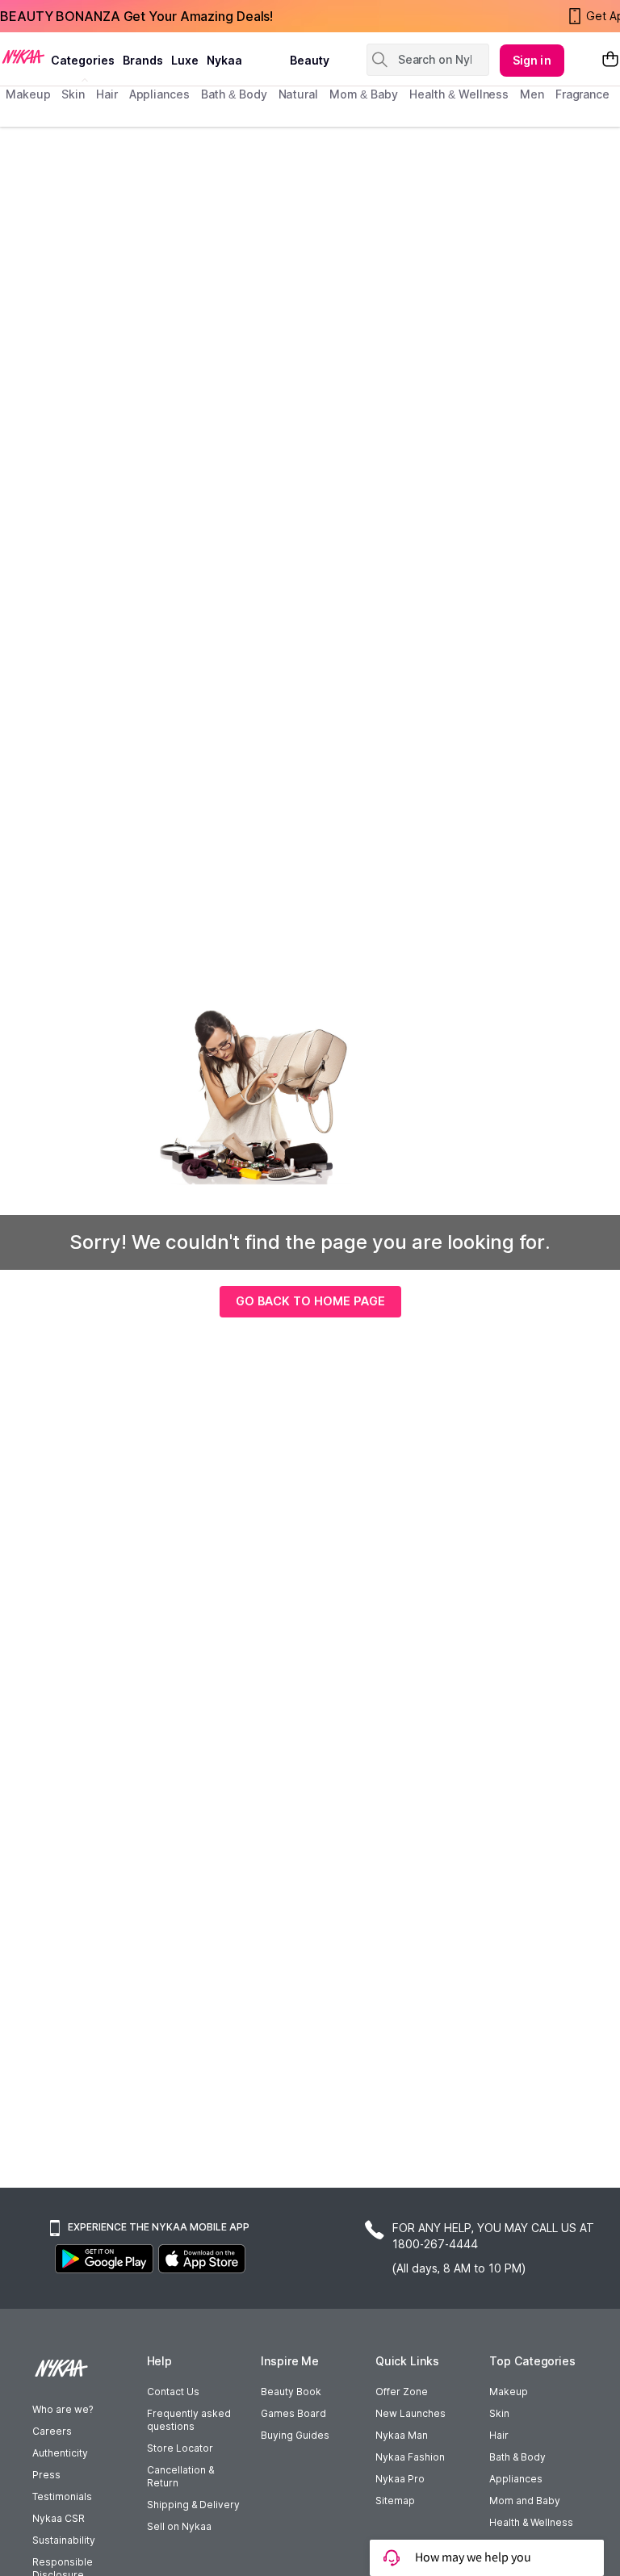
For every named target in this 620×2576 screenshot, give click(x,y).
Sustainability (64, 2540)
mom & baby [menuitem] (364, 94)
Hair (499, 2435)
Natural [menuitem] (298, 94)
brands (143, 60)
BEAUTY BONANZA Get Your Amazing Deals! (136, 16)
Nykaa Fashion (410, 2457)
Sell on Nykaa (179, 2526)
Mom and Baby (525, 2501)
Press (46, 2475)
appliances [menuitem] (159, 94)
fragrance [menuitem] (582, 94)
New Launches (411, 2413)
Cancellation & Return (180, 2476)
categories (83, 60)
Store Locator (180, 2448)
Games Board (293, 2413)
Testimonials (62, 2496)
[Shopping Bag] (610, 60)
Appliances (516, 2479)
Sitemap (395, 2501)
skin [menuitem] (73, 94)
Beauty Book (291, 2392)
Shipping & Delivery (193, 2505)
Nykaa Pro (400, 2479)
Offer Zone (402, 2392)
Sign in (532, 60)
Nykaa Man (402, 2435)
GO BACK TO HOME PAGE (310, 1301)
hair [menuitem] (107, 94)
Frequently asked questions (189, 2420)
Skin (499, 2413)
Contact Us (173, 2392)
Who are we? (63, 2409)
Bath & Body (517, 2457)
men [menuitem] (532, 94)
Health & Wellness (531, 2522)
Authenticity (60, 2453)
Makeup (509, 2392)
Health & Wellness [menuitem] (459, 94)
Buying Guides (295, 2435)
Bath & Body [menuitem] (234, 94)
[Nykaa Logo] (23, 56)
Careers (52, 2431)
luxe (185, 60)
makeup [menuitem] (28, 94)
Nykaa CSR (59, 2518)
